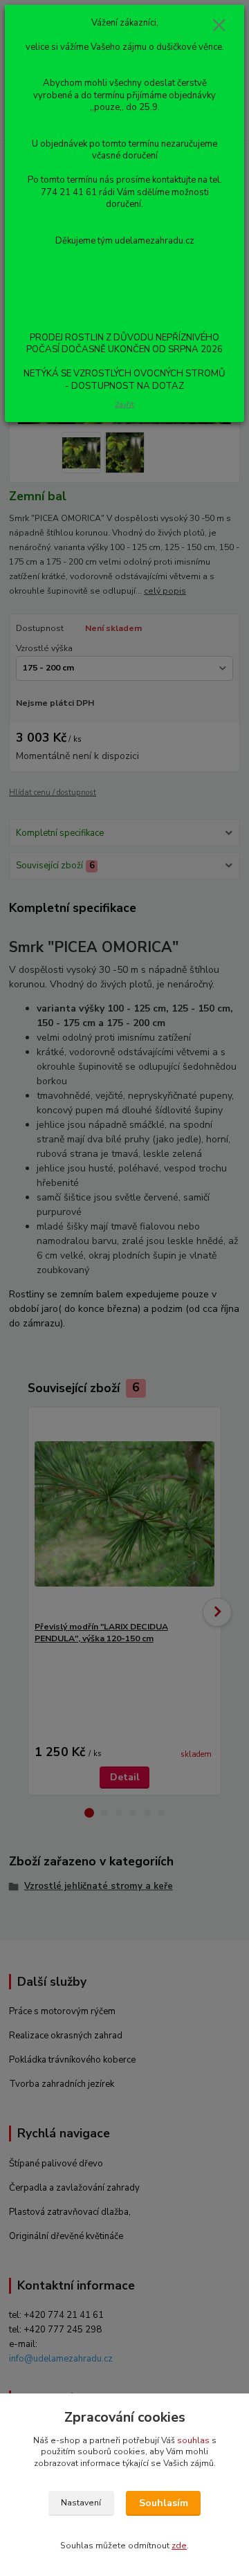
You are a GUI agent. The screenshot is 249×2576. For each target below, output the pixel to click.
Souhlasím (164, 2503)
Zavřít (124, 404)
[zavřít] (219, 26)
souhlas (193, 2440)
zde (179, 2546)
